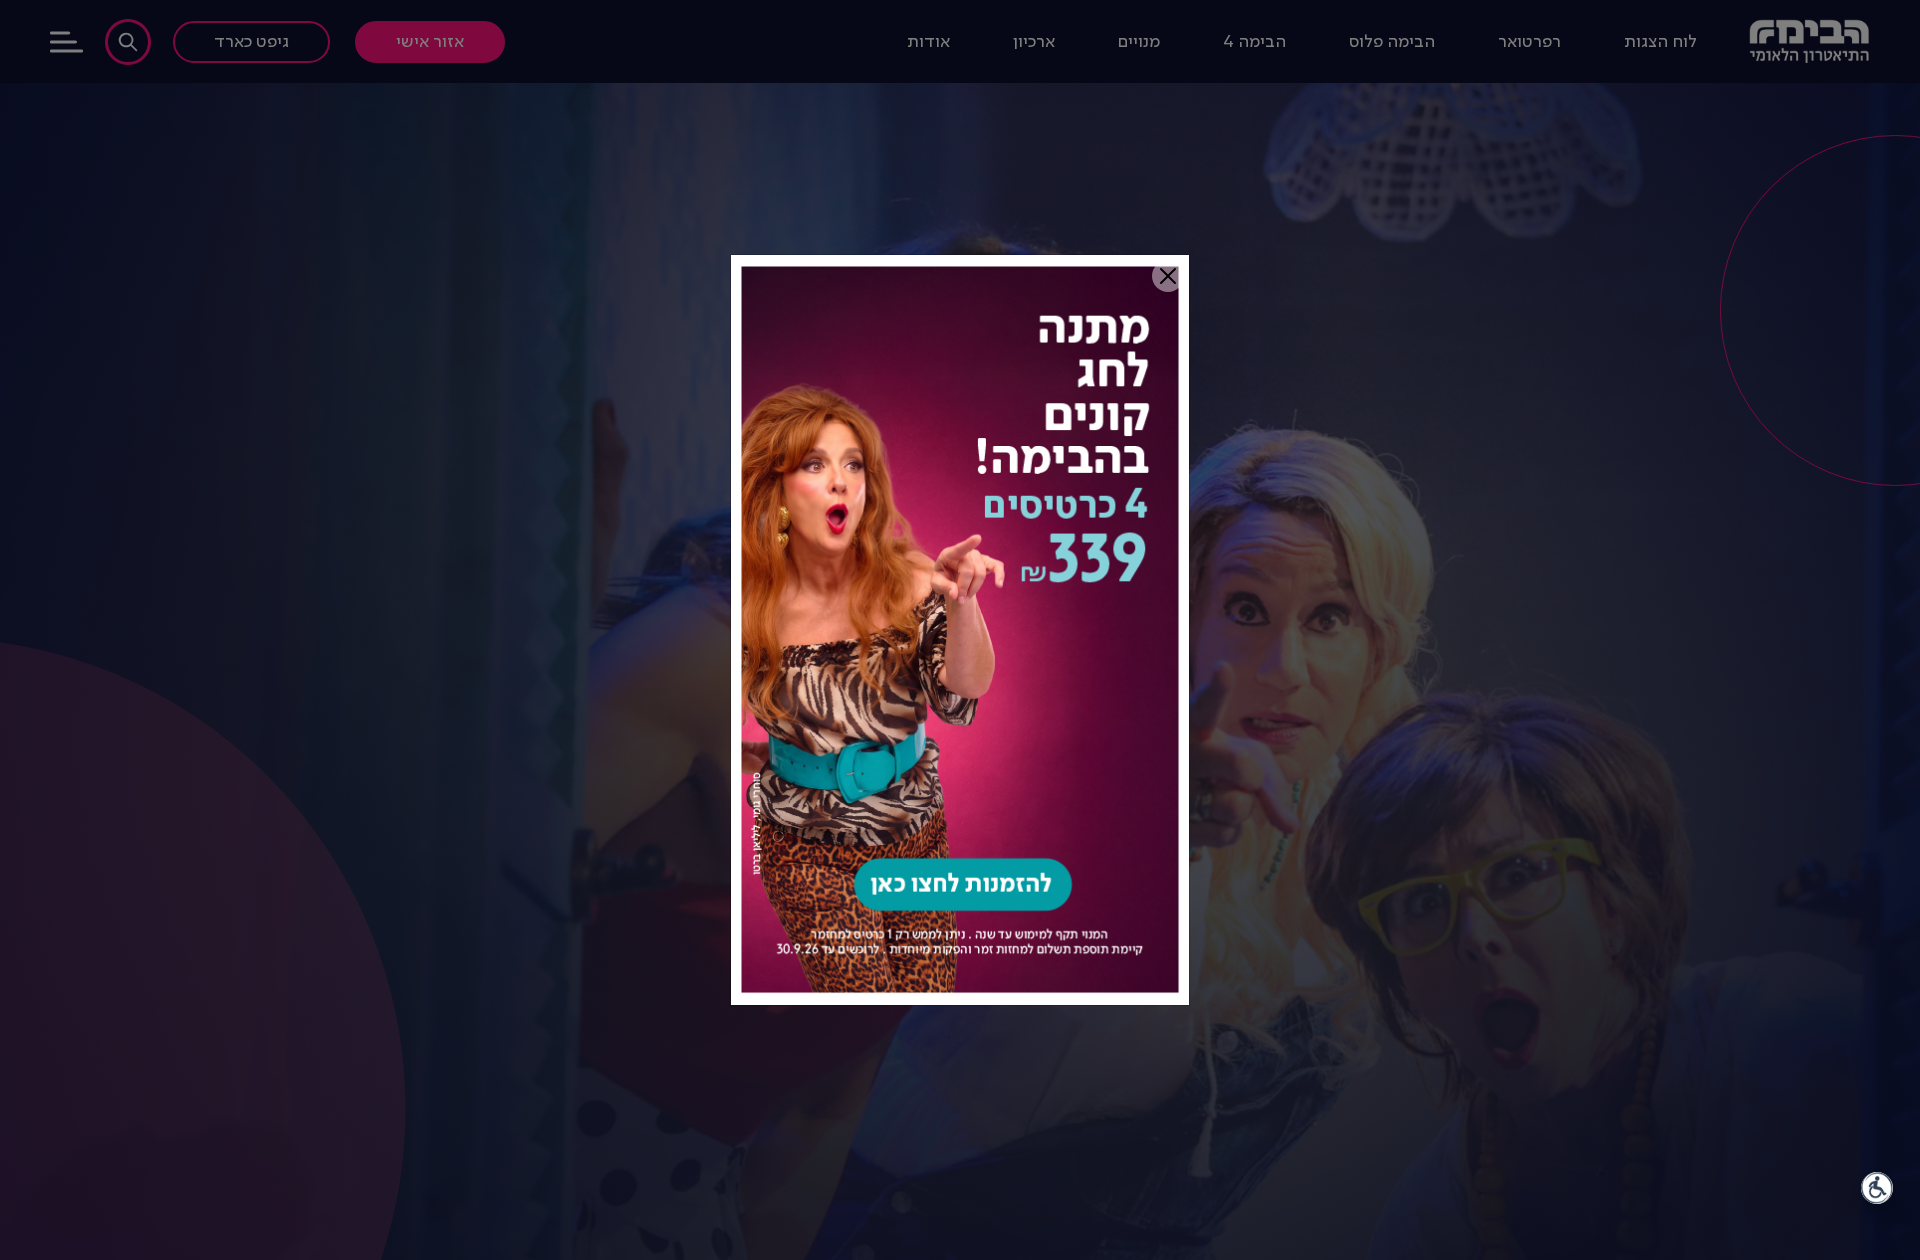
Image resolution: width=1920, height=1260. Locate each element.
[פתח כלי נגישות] (1877, 1188)
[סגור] (1168, 276)
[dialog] (960, 630)
